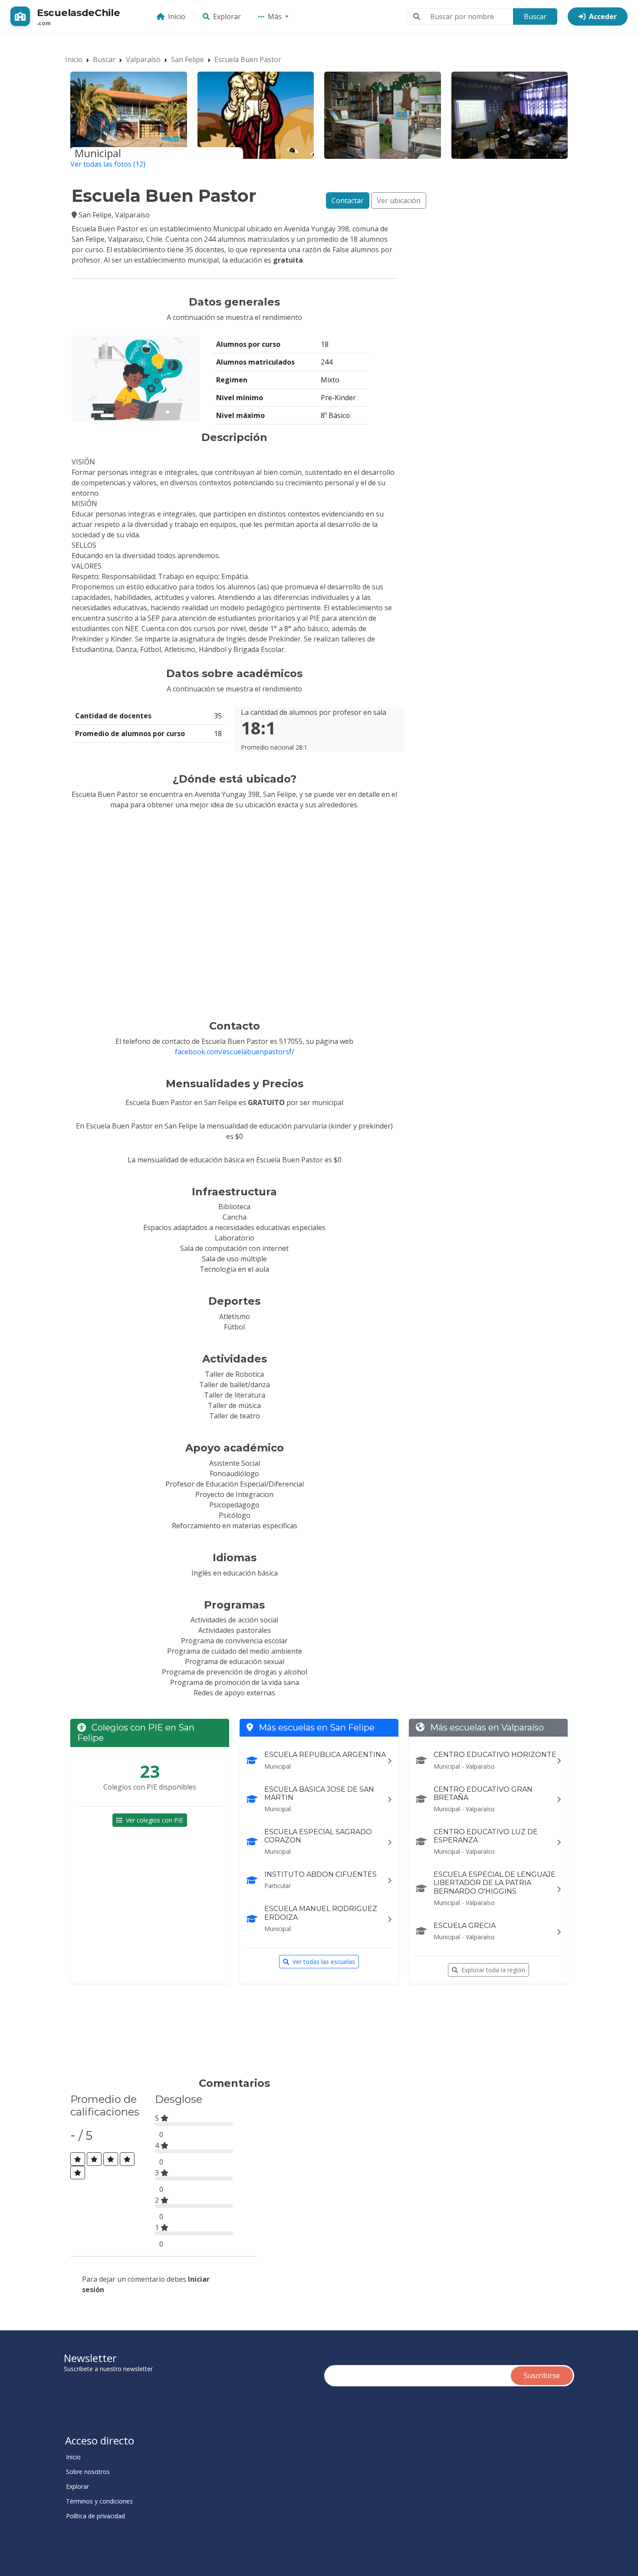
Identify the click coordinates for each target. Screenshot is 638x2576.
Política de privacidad (95, 2516)
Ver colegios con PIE (155, 1820)
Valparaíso (143, 59)
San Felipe (187, 59)
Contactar (348, 201)
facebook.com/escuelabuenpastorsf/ (235, 1052)
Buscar (535, 16)
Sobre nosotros (88, 2472)
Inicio (177, 16)
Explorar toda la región (493, 1970)
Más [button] (276, 16)
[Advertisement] (230, 2034)
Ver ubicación (399, 201)
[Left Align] (78, 2159)
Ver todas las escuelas (324, 1962)
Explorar (227, 16)
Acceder (603, 16)
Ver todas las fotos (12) (108, 164)
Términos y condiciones (99, 2501)
